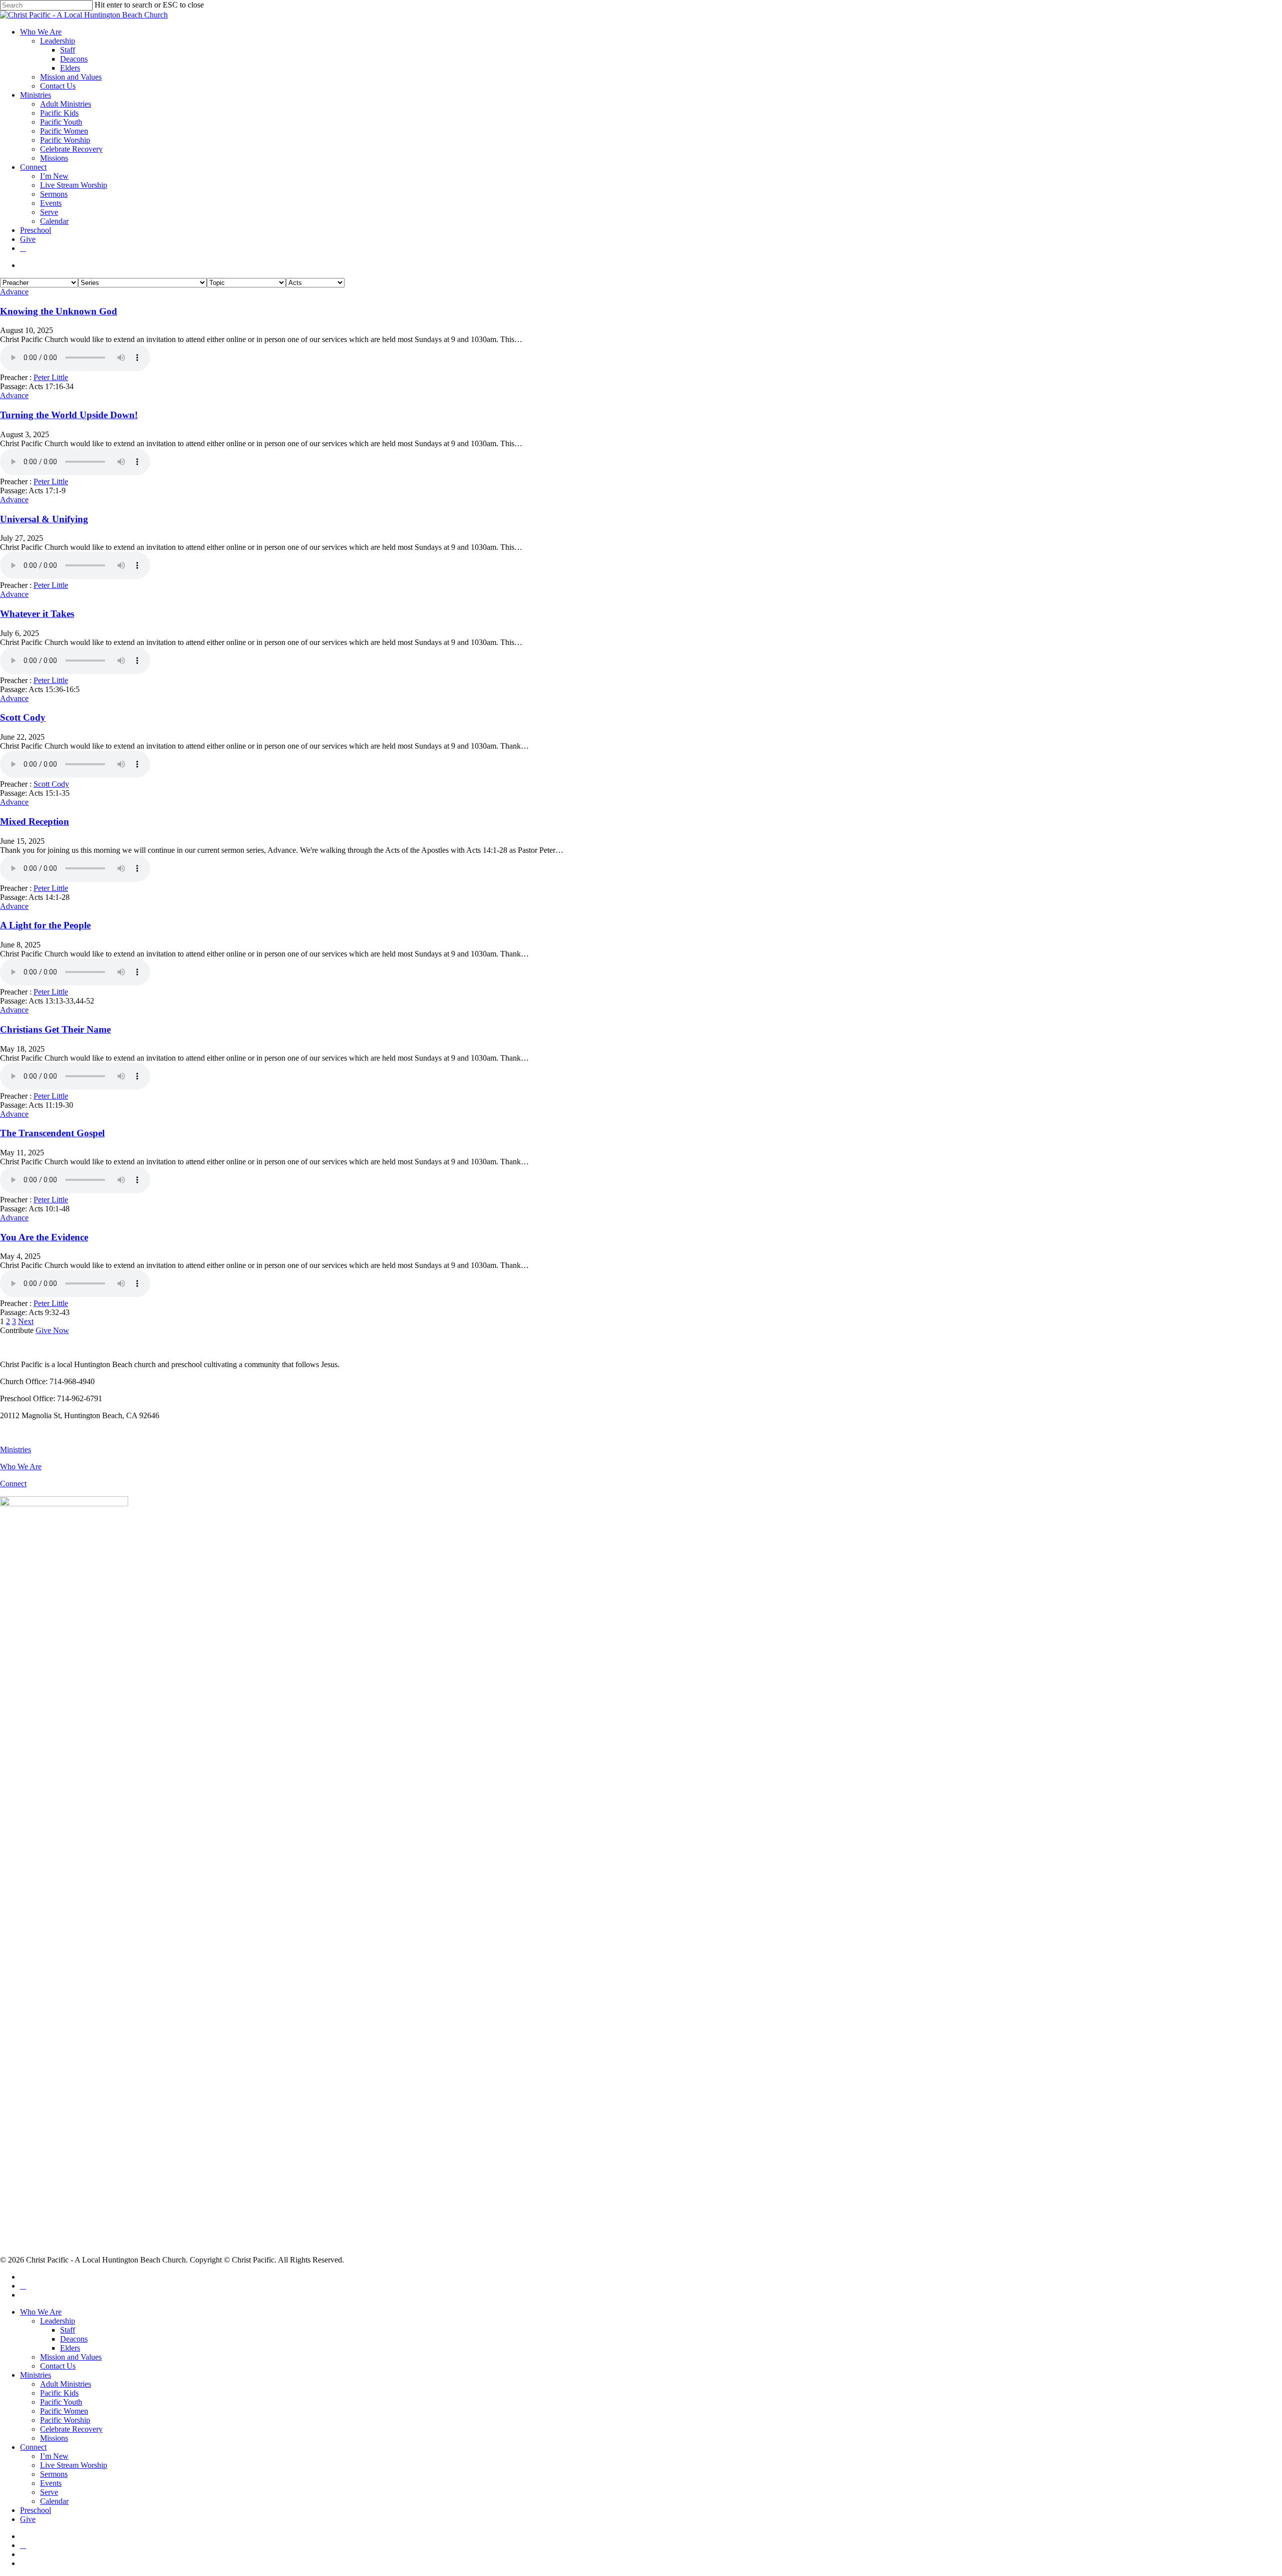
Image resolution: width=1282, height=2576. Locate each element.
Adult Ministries (66, 2384)
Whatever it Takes (37, 614)
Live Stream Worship (74, 2465)
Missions (54, 2438)
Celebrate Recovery (71, 2429)
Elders (70, 2348)
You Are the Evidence (44, 1237)
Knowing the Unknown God (59, 311)
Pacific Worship (65, 2420)
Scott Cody (23, 717)
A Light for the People (45, 925)
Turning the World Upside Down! (69, 415)
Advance (14, 292)
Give (28, 2519)
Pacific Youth (61, 2402)
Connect (13, 1484)
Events (51, 2483)
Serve (49, 2492)
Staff (68, 2330)
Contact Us (58, 2366)
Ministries (16, 1450)
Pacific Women (64, 2411)
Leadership (58, 2321)
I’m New (54, 2456)
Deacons (74, 2339)
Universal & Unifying (44, 519)
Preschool (36, 2510)
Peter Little (51, 377)
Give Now (52, 1330)
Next (26, 1321)
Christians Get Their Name (55, 1029)
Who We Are (21, 1467)
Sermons (54, 2474)
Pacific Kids (59, 2393)
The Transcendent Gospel (52, 1133)
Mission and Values (71, 2357)
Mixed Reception (35, 822)
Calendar (54, 2501)
